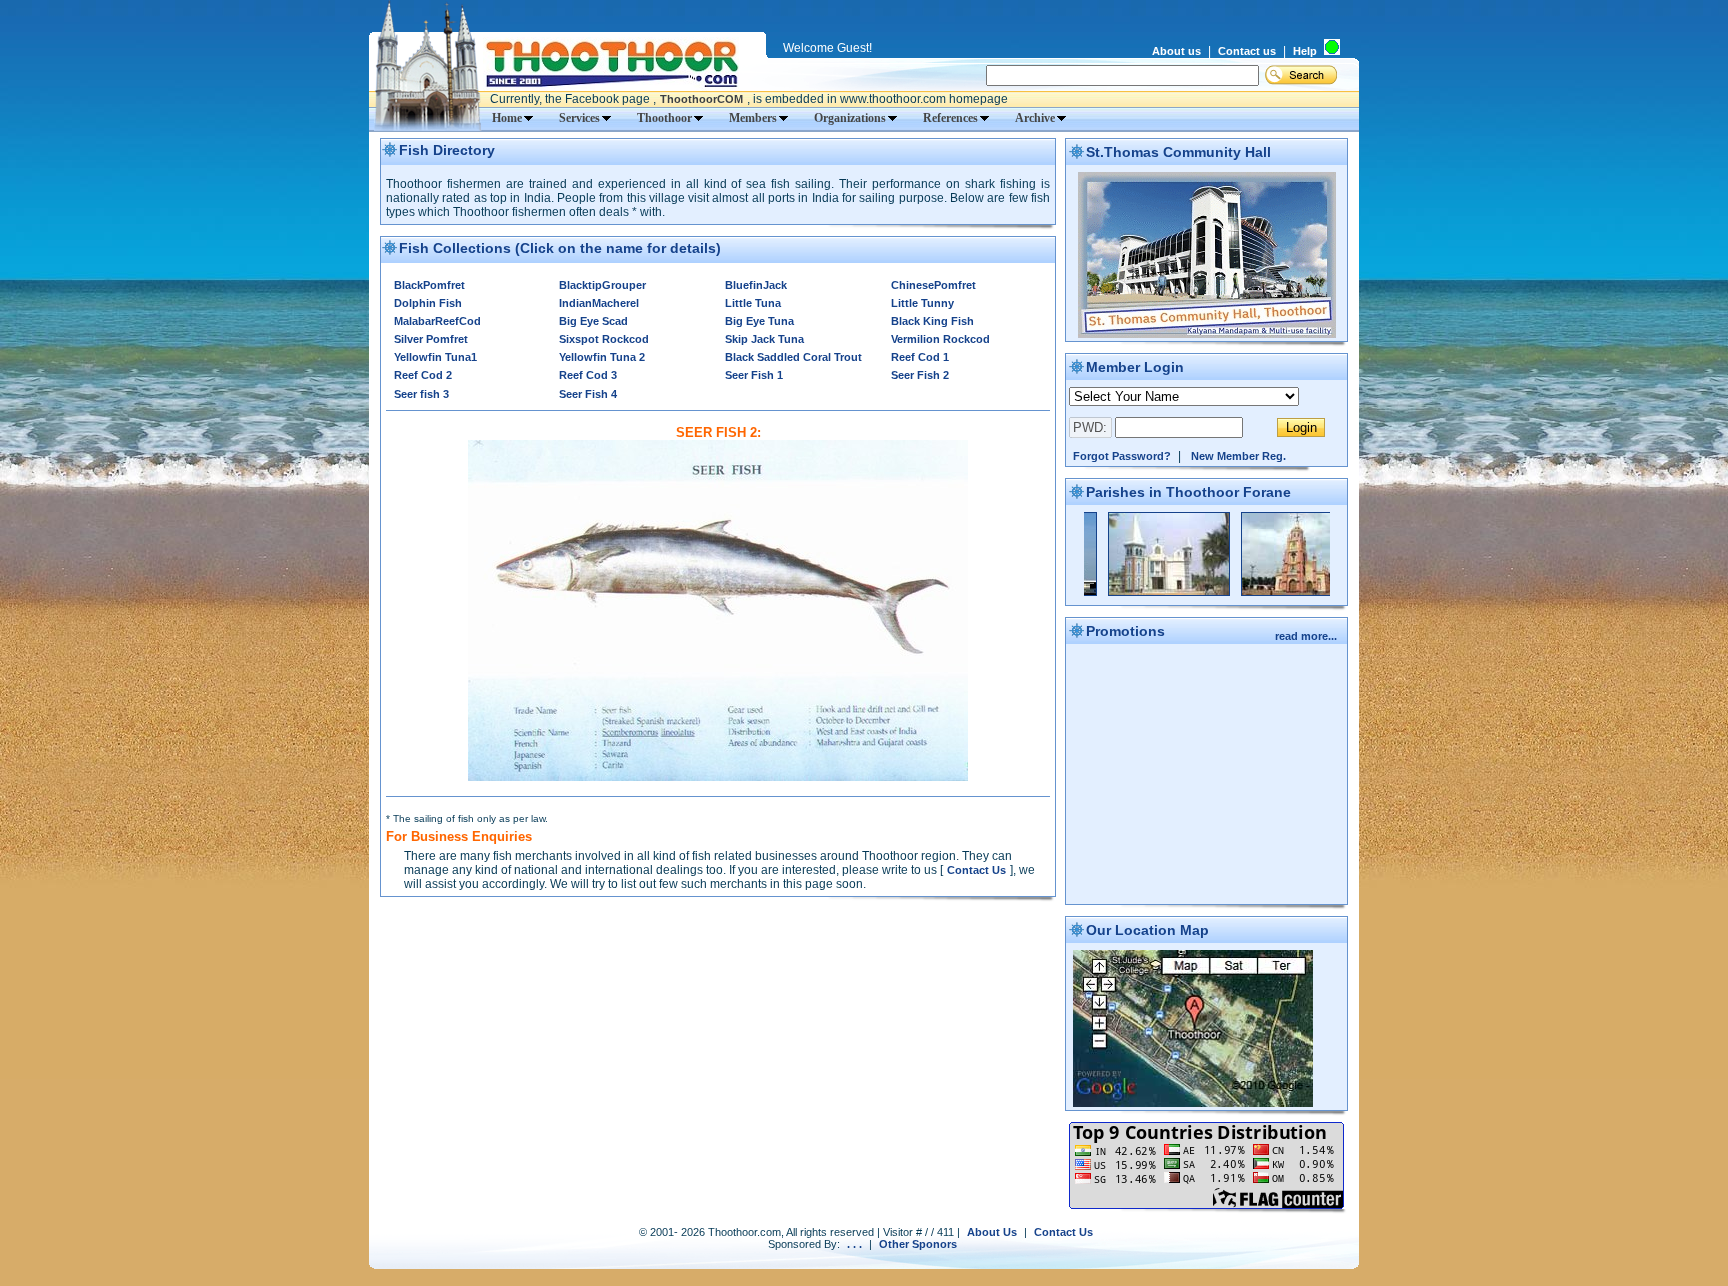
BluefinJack (756, 285)
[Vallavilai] (1256, 592)
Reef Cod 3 (588, 375)
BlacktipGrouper (602, 285)
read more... (1307, 636)
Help (1305, 51)
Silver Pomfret (431, 339)
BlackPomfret (429, 285)
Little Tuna (753, 303)
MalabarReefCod (437, 321)
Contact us (1247, 51)
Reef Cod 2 (423, 375)
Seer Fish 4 (588, 394)
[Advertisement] (718, 941)
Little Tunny (922, 303)
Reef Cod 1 (920, 357)
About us (1176, 51)
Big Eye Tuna (759, 321)
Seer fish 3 (421, 394)
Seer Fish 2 (920, 375)
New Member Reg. (1238, 456)
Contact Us (976, 870)
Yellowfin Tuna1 (435, 357)
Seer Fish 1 (754, 375)
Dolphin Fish (428, 303)
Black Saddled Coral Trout (793, 357)
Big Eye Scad (593, 321)
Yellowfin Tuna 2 (602, 357)
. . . (854, 1244)
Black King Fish (932, 321)
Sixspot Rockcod (604, 339)
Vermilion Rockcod (940, 339)
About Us (992, 1232)
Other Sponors (918, 1244)
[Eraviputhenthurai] (1123, 592)
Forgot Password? (1122, 456)
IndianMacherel (599, 303)
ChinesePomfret (933, 285)
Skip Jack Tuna (764, 339)
